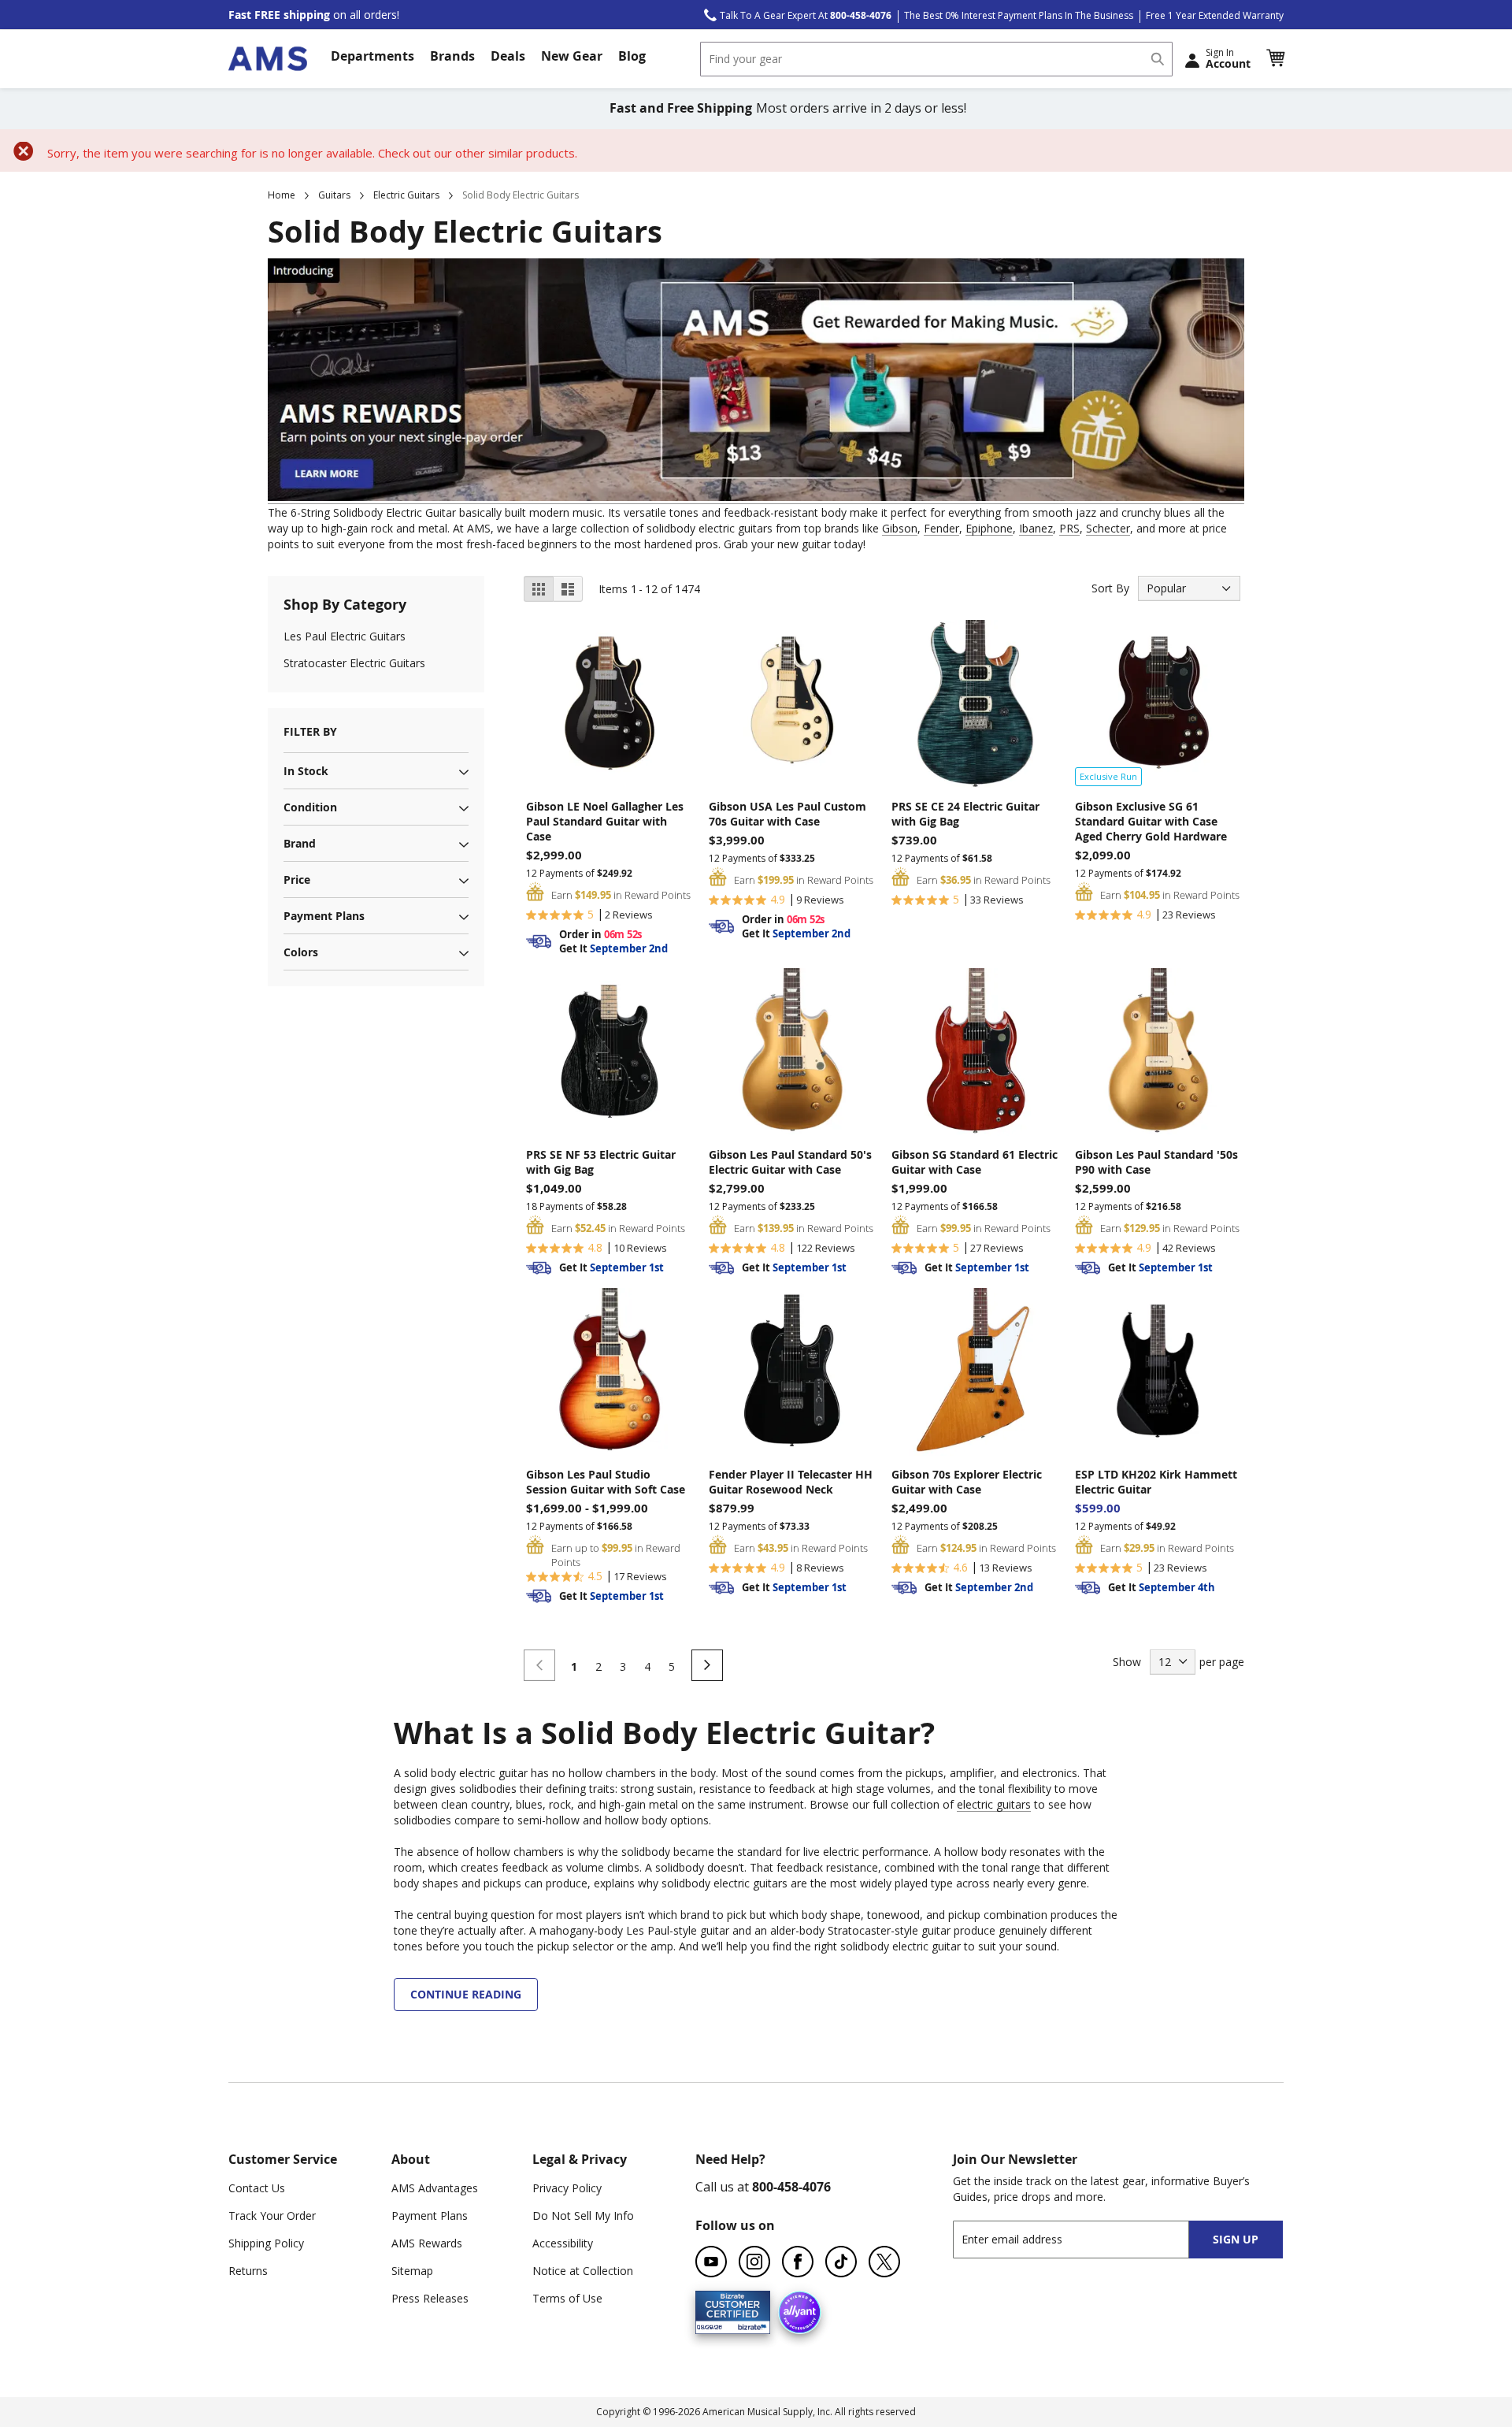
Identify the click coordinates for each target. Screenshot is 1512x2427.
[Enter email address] (1085, 2239)
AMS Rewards (427, 2243)
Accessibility (563, 2243)
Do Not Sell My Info (583, 2215)
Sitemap (412, 2271)
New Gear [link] (572, 56)
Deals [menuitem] (508, 56)
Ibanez (1036, 528)
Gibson (900, 528)
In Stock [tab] (306, 771)
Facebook (798, 2262)
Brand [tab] (300, 843)
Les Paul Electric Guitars (345, 636)
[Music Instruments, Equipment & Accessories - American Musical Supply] (268, 59)
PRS (1069, 528)
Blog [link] (632, 56)
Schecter (1108, 528)
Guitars (334, 195)
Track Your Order (272, 2215)
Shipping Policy (266, 2243)
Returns (248, 2271)
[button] (1275, 58)
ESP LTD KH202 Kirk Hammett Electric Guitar (1156, 1482)
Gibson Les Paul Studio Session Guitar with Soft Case (606, 1482)
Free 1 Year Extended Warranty (1215, 15)
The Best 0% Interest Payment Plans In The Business (1019, 15)
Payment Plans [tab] (324, 916)
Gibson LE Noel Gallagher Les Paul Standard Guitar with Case (605, 821)
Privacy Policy (567, 2188)
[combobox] (936, 59)
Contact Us (257, 2188)
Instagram (754, 2262)
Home (282, 195)
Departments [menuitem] (372, 56)
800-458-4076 (791, 2187)
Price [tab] (297, 880)
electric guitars (994, 1804)
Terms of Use (567, 2298)
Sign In (1228, 58)
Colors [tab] (301, 952)
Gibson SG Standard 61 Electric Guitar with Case (975, 1162)
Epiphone (989, 528)
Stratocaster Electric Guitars (354, 663)
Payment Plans (430, 2215)
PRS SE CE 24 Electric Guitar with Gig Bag (965, 814)
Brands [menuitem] (452, 56)
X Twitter (884, 2262)
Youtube (711, 2262)
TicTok (841, 2262)
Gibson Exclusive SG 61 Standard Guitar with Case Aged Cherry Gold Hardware (1151, 821)
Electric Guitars (406, 195)
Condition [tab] (310, 807)
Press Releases (430, 2298)
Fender (941, 528)
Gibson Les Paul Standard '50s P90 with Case (1156, 1162)
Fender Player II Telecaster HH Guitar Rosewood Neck (791, 1482)
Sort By (1110, 588)
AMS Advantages (435, 2188)
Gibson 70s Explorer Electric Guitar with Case (967, 1482)
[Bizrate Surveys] (749, 2325)
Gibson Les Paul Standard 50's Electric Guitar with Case (790, 1162)
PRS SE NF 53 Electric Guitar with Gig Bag (601, 1162)
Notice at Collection (583, 2271)
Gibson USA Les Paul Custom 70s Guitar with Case (787, 814)
